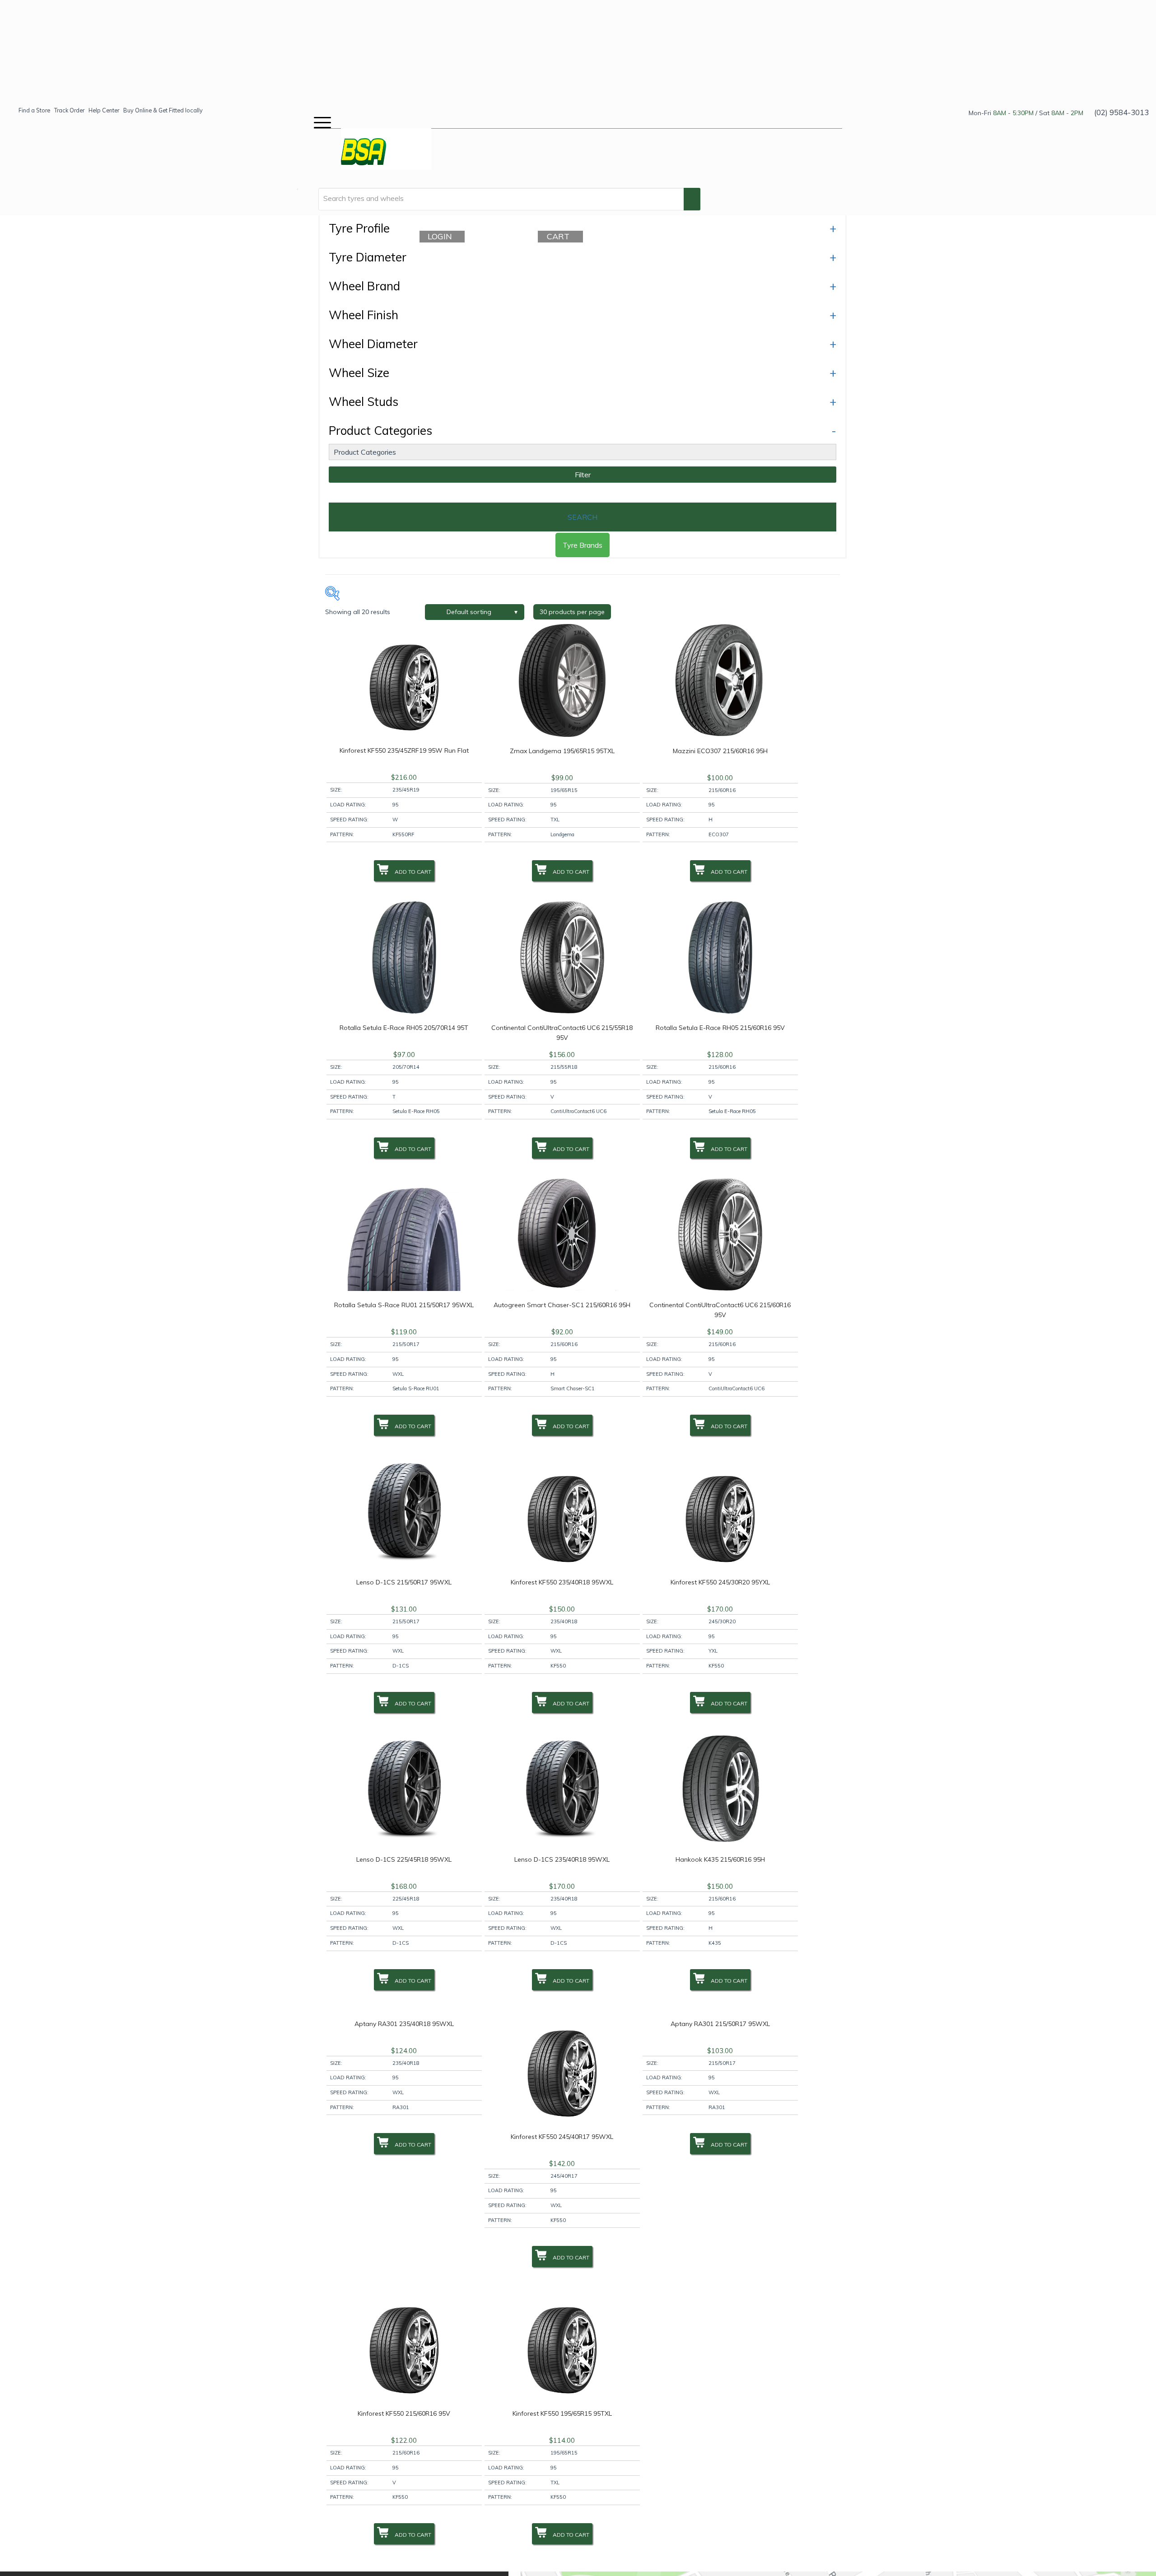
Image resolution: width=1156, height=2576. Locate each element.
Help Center (104, 110)
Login (444, 236)
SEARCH (583, 517)
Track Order (69, 110)
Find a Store (34, 110)
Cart (563, 236)
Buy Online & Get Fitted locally (163, 110)
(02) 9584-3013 (1121, 112)
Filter (583, 475)
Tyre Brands (583, 545)
